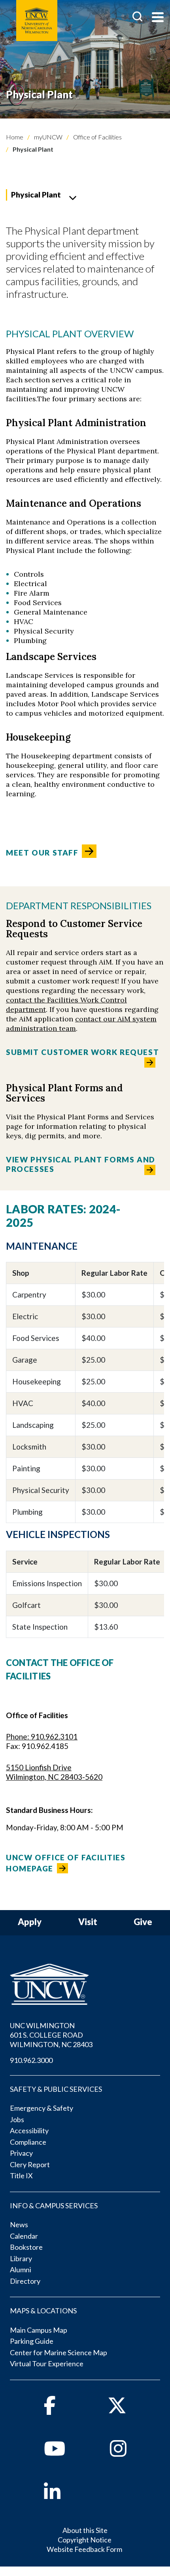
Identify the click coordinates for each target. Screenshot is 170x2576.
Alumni (21, 2270)
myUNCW (48, 137)
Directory (25, 2281)
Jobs (17, 2119)
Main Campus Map (39, 2330)
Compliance (28, 2142)
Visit (88, 1922)
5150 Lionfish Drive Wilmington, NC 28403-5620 (54, 1772)
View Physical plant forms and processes (81, 1164)
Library (21, 2258)
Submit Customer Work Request (84, 1052)
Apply (30, 1922)
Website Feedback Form (84, 2549)
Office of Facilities (97, 137)
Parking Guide (32, 2341)
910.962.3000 (31, 2060)
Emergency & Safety (42, 2108)
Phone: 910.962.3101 (42, 1736)
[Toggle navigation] (158, 18)
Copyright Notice (85, 2540)
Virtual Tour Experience (47, 2364)
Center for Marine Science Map (59, 2352)
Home (15, 137)
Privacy (21, 2153)
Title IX (21, 2175)
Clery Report (30, 2164)
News (19, 2224)
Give (143, 1922)
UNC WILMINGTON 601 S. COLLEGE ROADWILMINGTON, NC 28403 (51, 2035)
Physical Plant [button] (36, 195)
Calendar (24, 2236)
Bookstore (26, 2247)
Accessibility (29, 2130)
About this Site (85, 2530)
